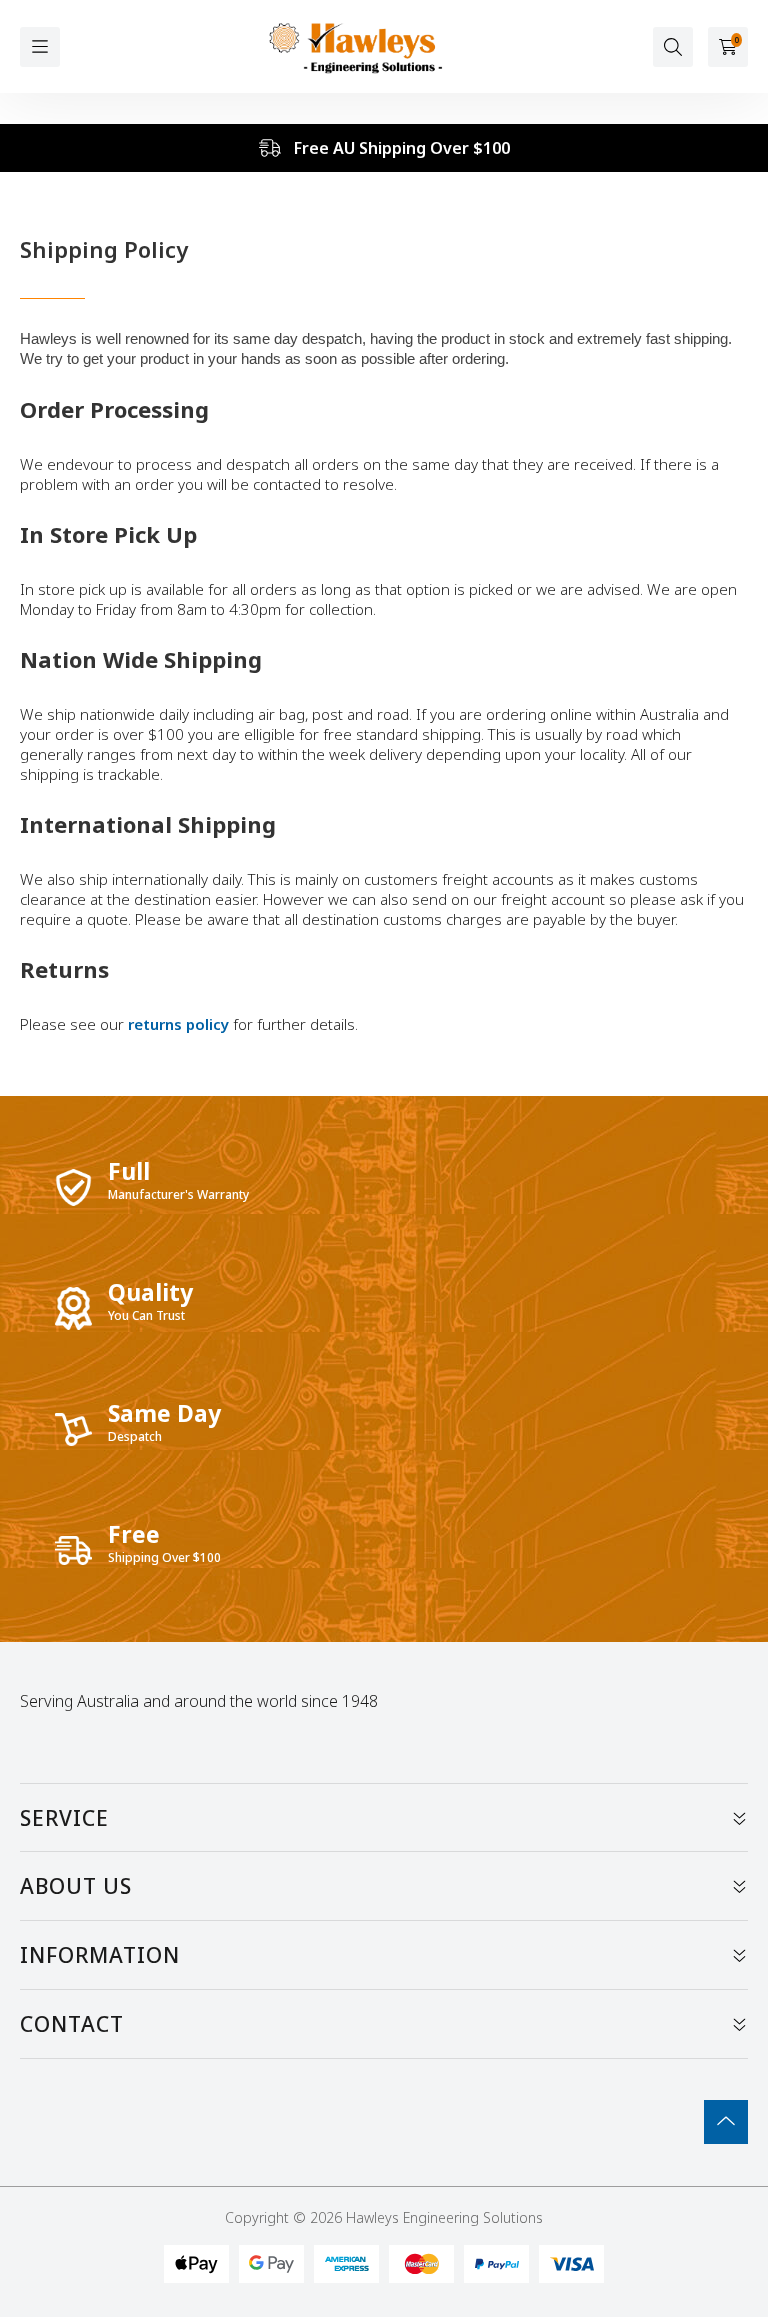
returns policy (180, 1024)
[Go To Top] (726, 2122)
